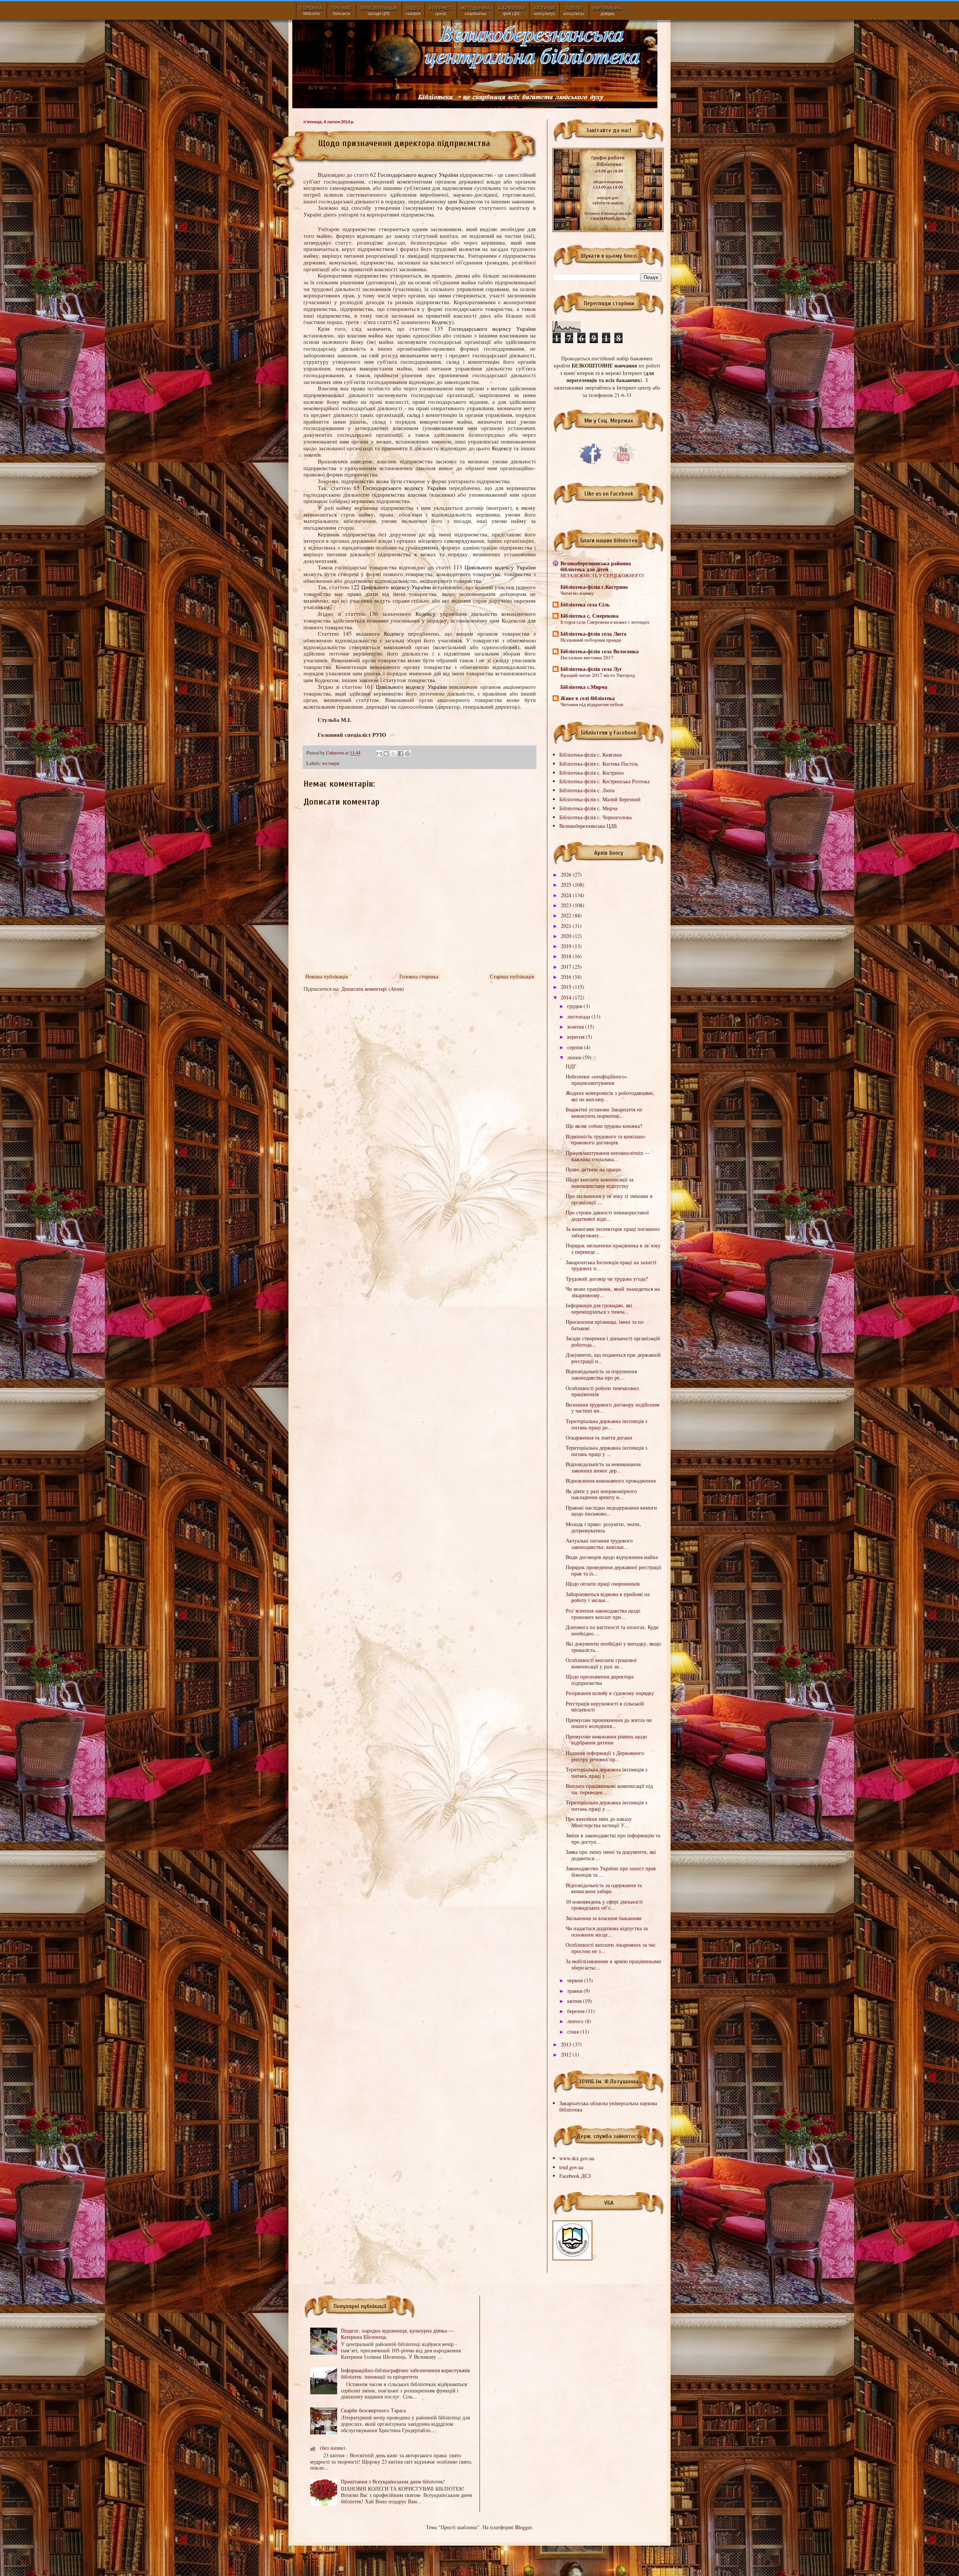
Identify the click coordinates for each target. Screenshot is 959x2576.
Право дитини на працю (593, 1169)
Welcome (311, 11)
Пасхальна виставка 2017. (588, 657)
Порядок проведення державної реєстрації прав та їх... (613, 1570)
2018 (567, 956)
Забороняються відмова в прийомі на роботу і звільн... (608, 1597)
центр (441, 11)
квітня (575, 2001)
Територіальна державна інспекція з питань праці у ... (606, 1451)
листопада (579, 1016)
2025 (567, 885)
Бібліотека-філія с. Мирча (588, 808)
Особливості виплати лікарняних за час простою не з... (611, 1948)
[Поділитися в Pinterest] (408, 754)
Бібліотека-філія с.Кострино (594, 587)
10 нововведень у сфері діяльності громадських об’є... (604, 1905)
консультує (544, 11)
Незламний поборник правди (591, 640)
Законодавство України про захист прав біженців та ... (611, 1871)
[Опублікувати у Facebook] (400, 754)
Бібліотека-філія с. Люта (587, 790)
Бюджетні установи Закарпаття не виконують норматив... (604, 1113)
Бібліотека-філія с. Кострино (592, 773)
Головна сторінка (419, 976)
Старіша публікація (512, 976)
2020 (567, 936)
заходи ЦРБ (379, 11)
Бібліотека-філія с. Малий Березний (600, 799)
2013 (567, 2044)
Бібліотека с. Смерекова (589, 616)
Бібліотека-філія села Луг (591, 669)
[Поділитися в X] (393, 754)
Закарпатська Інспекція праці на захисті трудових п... (611, 1265)
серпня (576, 1047)
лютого (576, 2021)
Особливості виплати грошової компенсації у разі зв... (601, 1663)
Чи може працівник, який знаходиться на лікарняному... (613, 1292)
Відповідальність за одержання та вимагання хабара (604, 1888)
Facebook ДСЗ (575, 2176)
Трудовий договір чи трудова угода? (607, 1279)
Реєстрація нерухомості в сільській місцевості (605, 1707)
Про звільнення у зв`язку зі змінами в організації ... (609, 1199)
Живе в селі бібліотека (588, 698)
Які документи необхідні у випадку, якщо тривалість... (613, 1647)
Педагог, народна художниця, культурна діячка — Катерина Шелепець (397, 2334)
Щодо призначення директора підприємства (600, 1680)
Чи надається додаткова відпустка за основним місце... (607, 1931)
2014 (567, 997)
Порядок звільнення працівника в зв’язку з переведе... (613, 1248)
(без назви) (333, 2448)
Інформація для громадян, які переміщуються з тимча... (599, 1308)
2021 (567, 926)
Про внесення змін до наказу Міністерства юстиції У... (599, 1822)
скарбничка (475, 11)
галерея (413, 11)
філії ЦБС (512, 11)
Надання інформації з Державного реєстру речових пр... (605, 1756)
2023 (567, 905)
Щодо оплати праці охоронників (603, 1584)
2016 (567, 977)
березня (577, 2011)
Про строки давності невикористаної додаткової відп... (607, 1216)
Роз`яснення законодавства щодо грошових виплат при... (603, 1614)
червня (576, 1980)
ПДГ (571, 1066)
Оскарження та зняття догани (599, 1437)
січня (574, 2032)
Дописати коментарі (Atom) (373, 989)
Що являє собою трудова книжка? (604, 1126)
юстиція (331, 763)
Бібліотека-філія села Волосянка (600, 651)
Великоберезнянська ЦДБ (588, 826)
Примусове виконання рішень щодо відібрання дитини (606, 1740)
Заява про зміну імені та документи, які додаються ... (611, 1855)
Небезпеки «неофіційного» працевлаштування (596, 1080)
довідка (607, 11)
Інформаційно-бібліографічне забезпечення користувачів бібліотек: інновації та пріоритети (406, 2373)
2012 (567, 2054)
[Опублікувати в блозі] (386, 754)
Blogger (523, 2527)
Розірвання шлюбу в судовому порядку (610, 1693)
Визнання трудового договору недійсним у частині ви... (612, 1408)
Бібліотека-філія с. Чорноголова (595, 817)
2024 (567, 895)
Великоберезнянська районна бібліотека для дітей (596, 566)
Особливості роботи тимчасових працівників (602, 1391)
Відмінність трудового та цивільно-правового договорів (606, 1139)
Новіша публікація (326, 976)
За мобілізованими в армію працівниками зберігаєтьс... (613, 1964)
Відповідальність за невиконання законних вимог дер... (603, 1467)
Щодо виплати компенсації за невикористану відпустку (600, 1183)
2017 (567, 967)
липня (575, 1057)
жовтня (576, 1027)
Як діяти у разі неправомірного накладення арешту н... (601, 1494)
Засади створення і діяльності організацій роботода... (613, 1341)
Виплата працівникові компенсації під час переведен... (609, 1789)
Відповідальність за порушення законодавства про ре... (601, 1374)
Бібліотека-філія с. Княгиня (590, 755)
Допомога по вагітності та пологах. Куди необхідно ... (612, 1630)
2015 (567, 987)
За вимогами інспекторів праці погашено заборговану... (613, 1232)
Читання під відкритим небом (592, 704)
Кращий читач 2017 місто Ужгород (598, 675)
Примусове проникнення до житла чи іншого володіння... (609, 1723)
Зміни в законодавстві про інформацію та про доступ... (613, 1838)
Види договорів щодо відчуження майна (612, 1557)
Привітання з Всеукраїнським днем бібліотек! (393, 2481)
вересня (577, 1037)
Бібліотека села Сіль (585, 604)
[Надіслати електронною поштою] (379, 754)
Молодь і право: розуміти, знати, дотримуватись (603, 1527)
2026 (567, 874)
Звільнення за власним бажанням (603, 1918)
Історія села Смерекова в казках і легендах (605, 622)
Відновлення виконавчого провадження (611, 1481)
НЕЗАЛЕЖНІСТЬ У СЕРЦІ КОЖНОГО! (602, 575)
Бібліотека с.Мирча (584, 687)
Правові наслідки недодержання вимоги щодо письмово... (611, 1511)
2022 (567, 915)
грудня (575, 1006)
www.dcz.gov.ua (577, 2158)
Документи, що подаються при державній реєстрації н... (613, 1358)
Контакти (341, 11)
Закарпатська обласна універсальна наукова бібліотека (608, 2106)
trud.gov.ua (571, 2167)
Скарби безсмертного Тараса (373, 2410)
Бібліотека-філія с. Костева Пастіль (599, 764)
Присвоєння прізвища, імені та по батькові (605, 1325)
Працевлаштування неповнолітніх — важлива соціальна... (608, 1156)
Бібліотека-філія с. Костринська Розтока (604, 781)
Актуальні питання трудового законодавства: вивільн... (599, 1544)
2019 (567, 946)
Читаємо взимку (577, 593)
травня (575, 1991)
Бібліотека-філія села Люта (593, 634)
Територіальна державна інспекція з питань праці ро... (606, 1424)
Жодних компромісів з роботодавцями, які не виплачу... (610, 1096)
